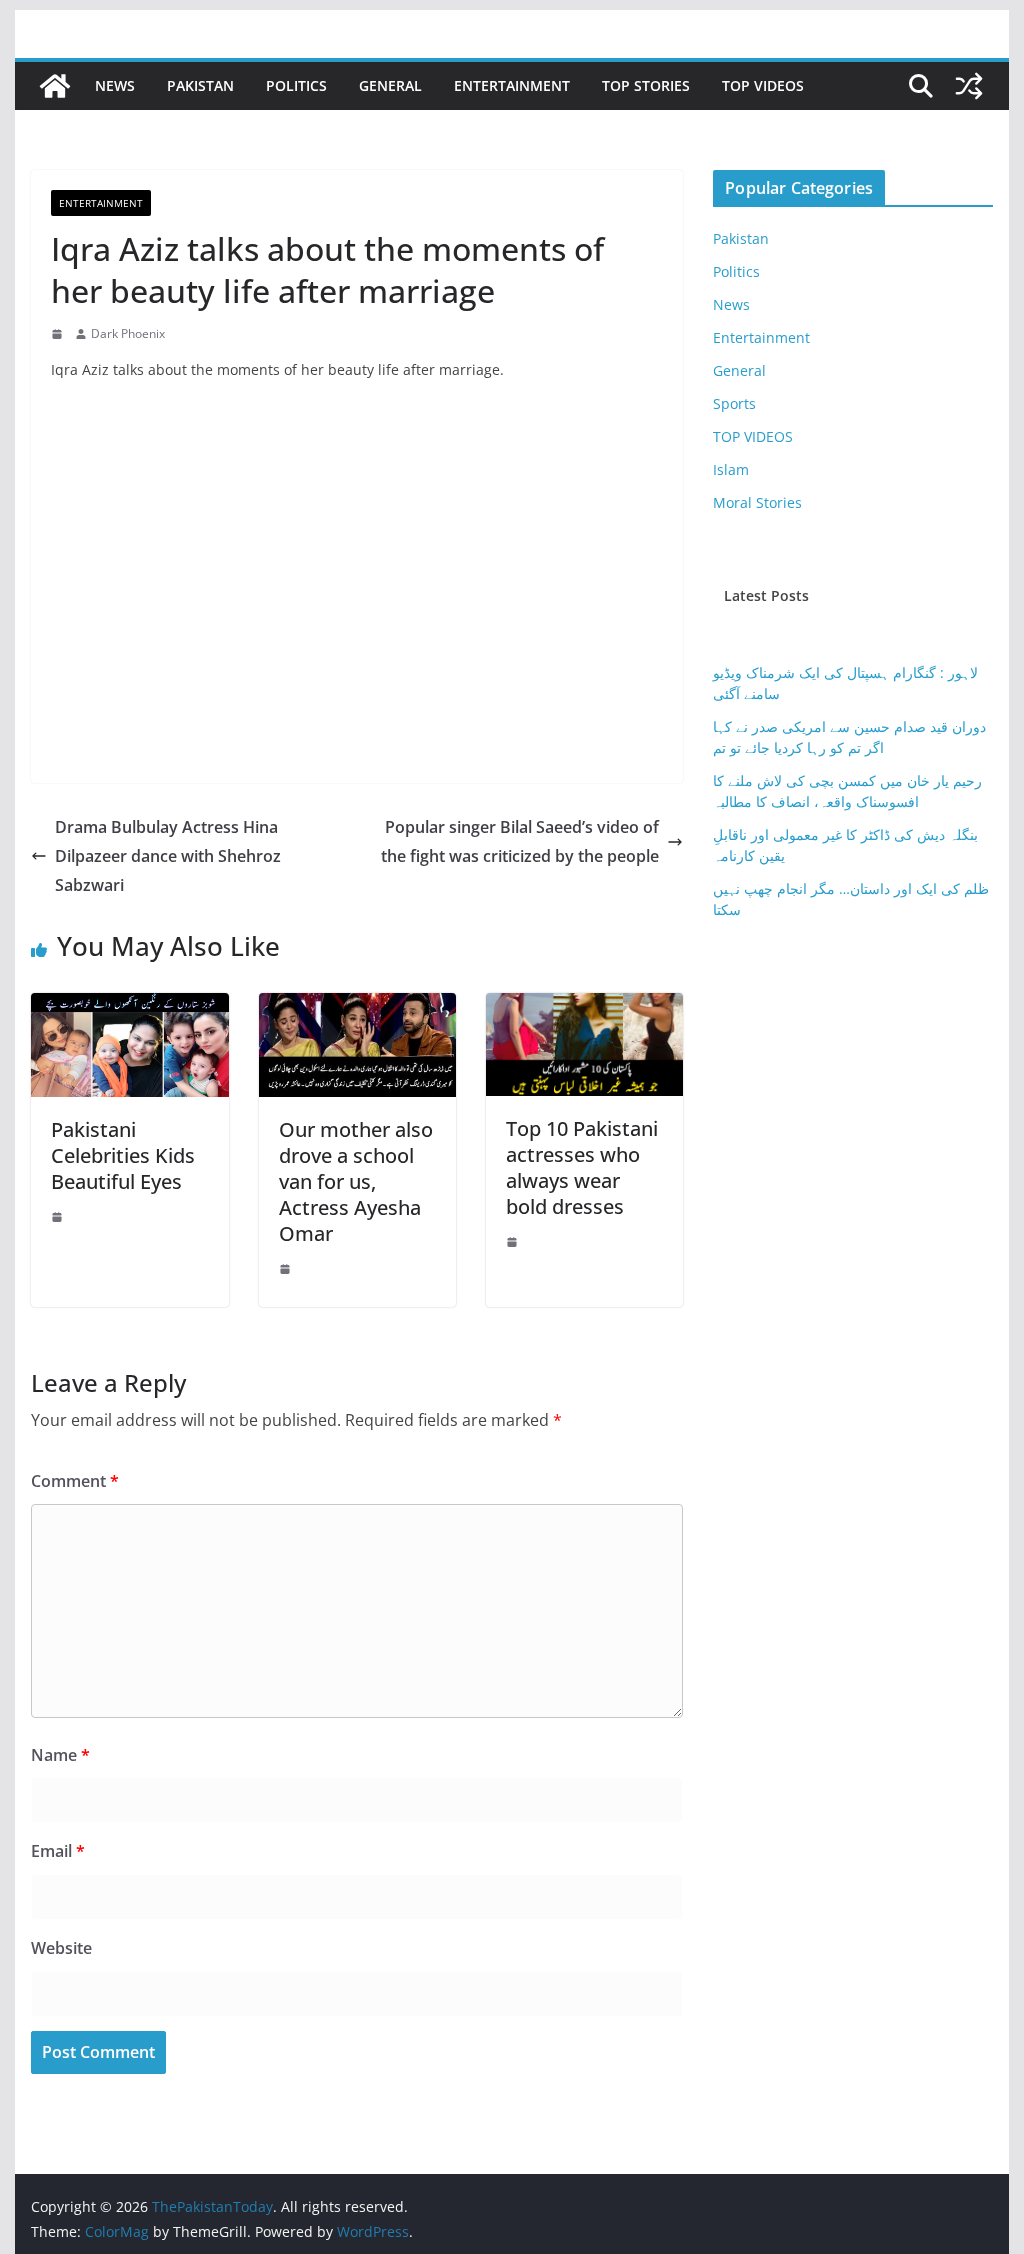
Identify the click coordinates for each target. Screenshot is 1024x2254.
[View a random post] (969, 86)
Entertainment (512, 85)
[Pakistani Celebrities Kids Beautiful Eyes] (129, 1007)
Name (60, 1755)
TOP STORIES (646, 85)
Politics (296, 85)
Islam (731, 469)
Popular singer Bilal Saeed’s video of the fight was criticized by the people (520, 841)
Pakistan (200, 85)
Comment (75, 1481)
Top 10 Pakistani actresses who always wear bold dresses (582, 1167)
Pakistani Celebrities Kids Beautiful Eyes (123, 1155)
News (115, 85)
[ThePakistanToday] (55, 86)
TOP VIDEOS (763, 85)
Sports (734, 403)
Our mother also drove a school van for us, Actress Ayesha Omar (356, 1181)
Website (61, 1948)
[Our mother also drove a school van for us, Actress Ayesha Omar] (357, 1007)
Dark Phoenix (128, 333)
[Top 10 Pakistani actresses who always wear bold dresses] (584, 1007)
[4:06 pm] (287, 1269)
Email (58, 1851)
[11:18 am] (59, 334)
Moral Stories (757, 502)
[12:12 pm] (514, 1242)
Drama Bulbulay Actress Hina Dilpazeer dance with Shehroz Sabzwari (168, 856)
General (390, 85)
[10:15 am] (59, 1217)
